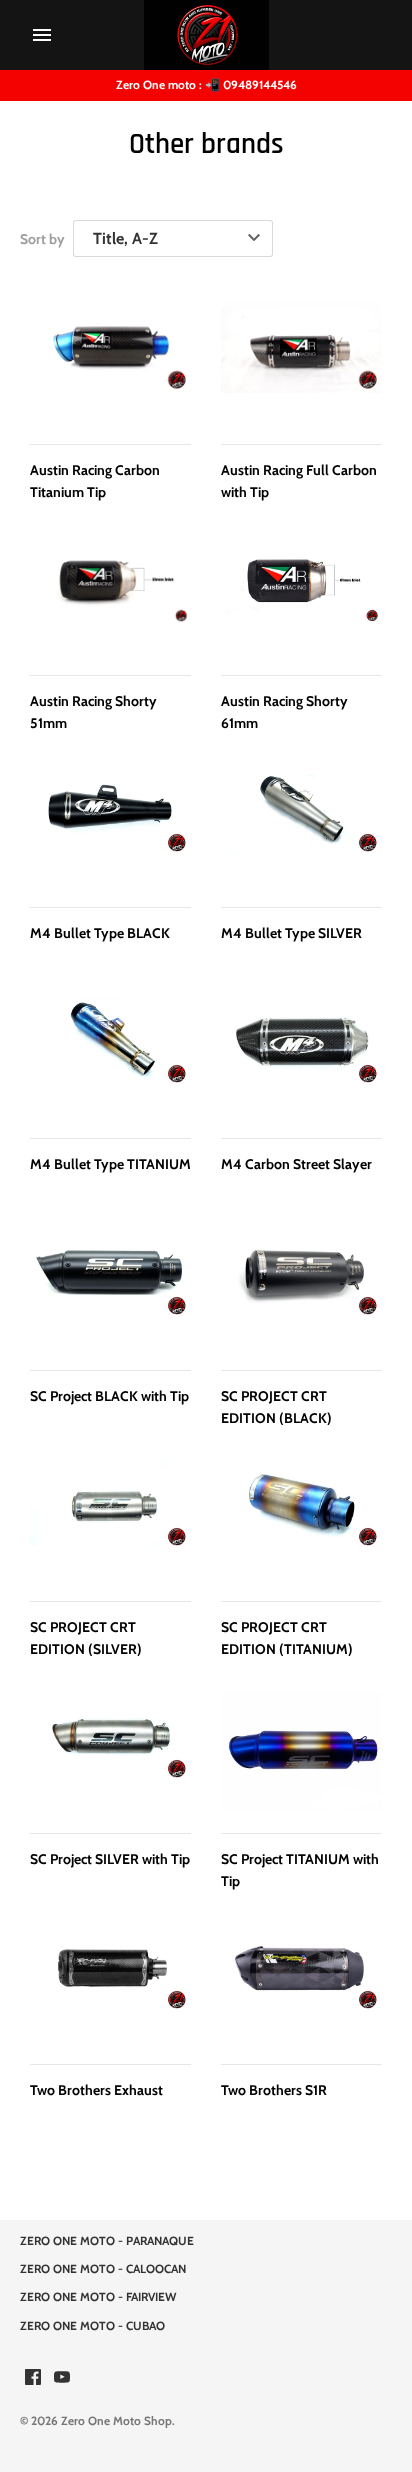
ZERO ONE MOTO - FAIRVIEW (98, 2297)
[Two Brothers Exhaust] (110, 1982)
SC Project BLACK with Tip (109, 1396)
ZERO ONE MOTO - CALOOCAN (103, 2269)
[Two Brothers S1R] (301, 1982)
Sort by (42, 239)
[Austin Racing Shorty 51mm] (110, 593)
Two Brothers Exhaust (96, 2090)
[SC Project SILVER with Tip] (110, 1751)
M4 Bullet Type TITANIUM (110, 1164)
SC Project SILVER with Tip (110, 1859)
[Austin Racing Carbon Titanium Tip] (110, 362)
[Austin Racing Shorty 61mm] (301, 593)
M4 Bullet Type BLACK (100, 933)
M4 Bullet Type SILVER (291, 933)
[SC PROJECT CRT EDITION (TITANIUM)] (301, 1519)
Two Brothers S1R (274, 2090)
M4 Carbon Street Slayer (296, 1164)
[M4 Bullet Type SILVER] (301, 825)
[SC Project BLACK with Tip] (110, 1288)
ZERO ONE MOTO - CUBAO (92, 2326)
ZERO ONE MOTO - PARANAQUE (107, 2241)
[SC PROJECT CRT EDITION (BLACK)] (301, 1288)
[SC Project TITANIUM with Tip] (301, 1751)
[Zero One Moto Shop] (206, 35)
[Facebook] (33, 2378)
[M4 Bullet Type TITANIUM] (110, 1056)
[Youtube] (62, 2378)
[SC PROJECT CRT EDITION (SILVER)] (110, 1519)
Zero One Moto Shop (116, 2421)
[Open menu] (42, 35)
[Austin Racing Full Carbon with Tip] (301, 362)
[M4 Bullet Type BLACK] (110, 825)
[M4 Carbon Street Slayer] (301, 1056)
